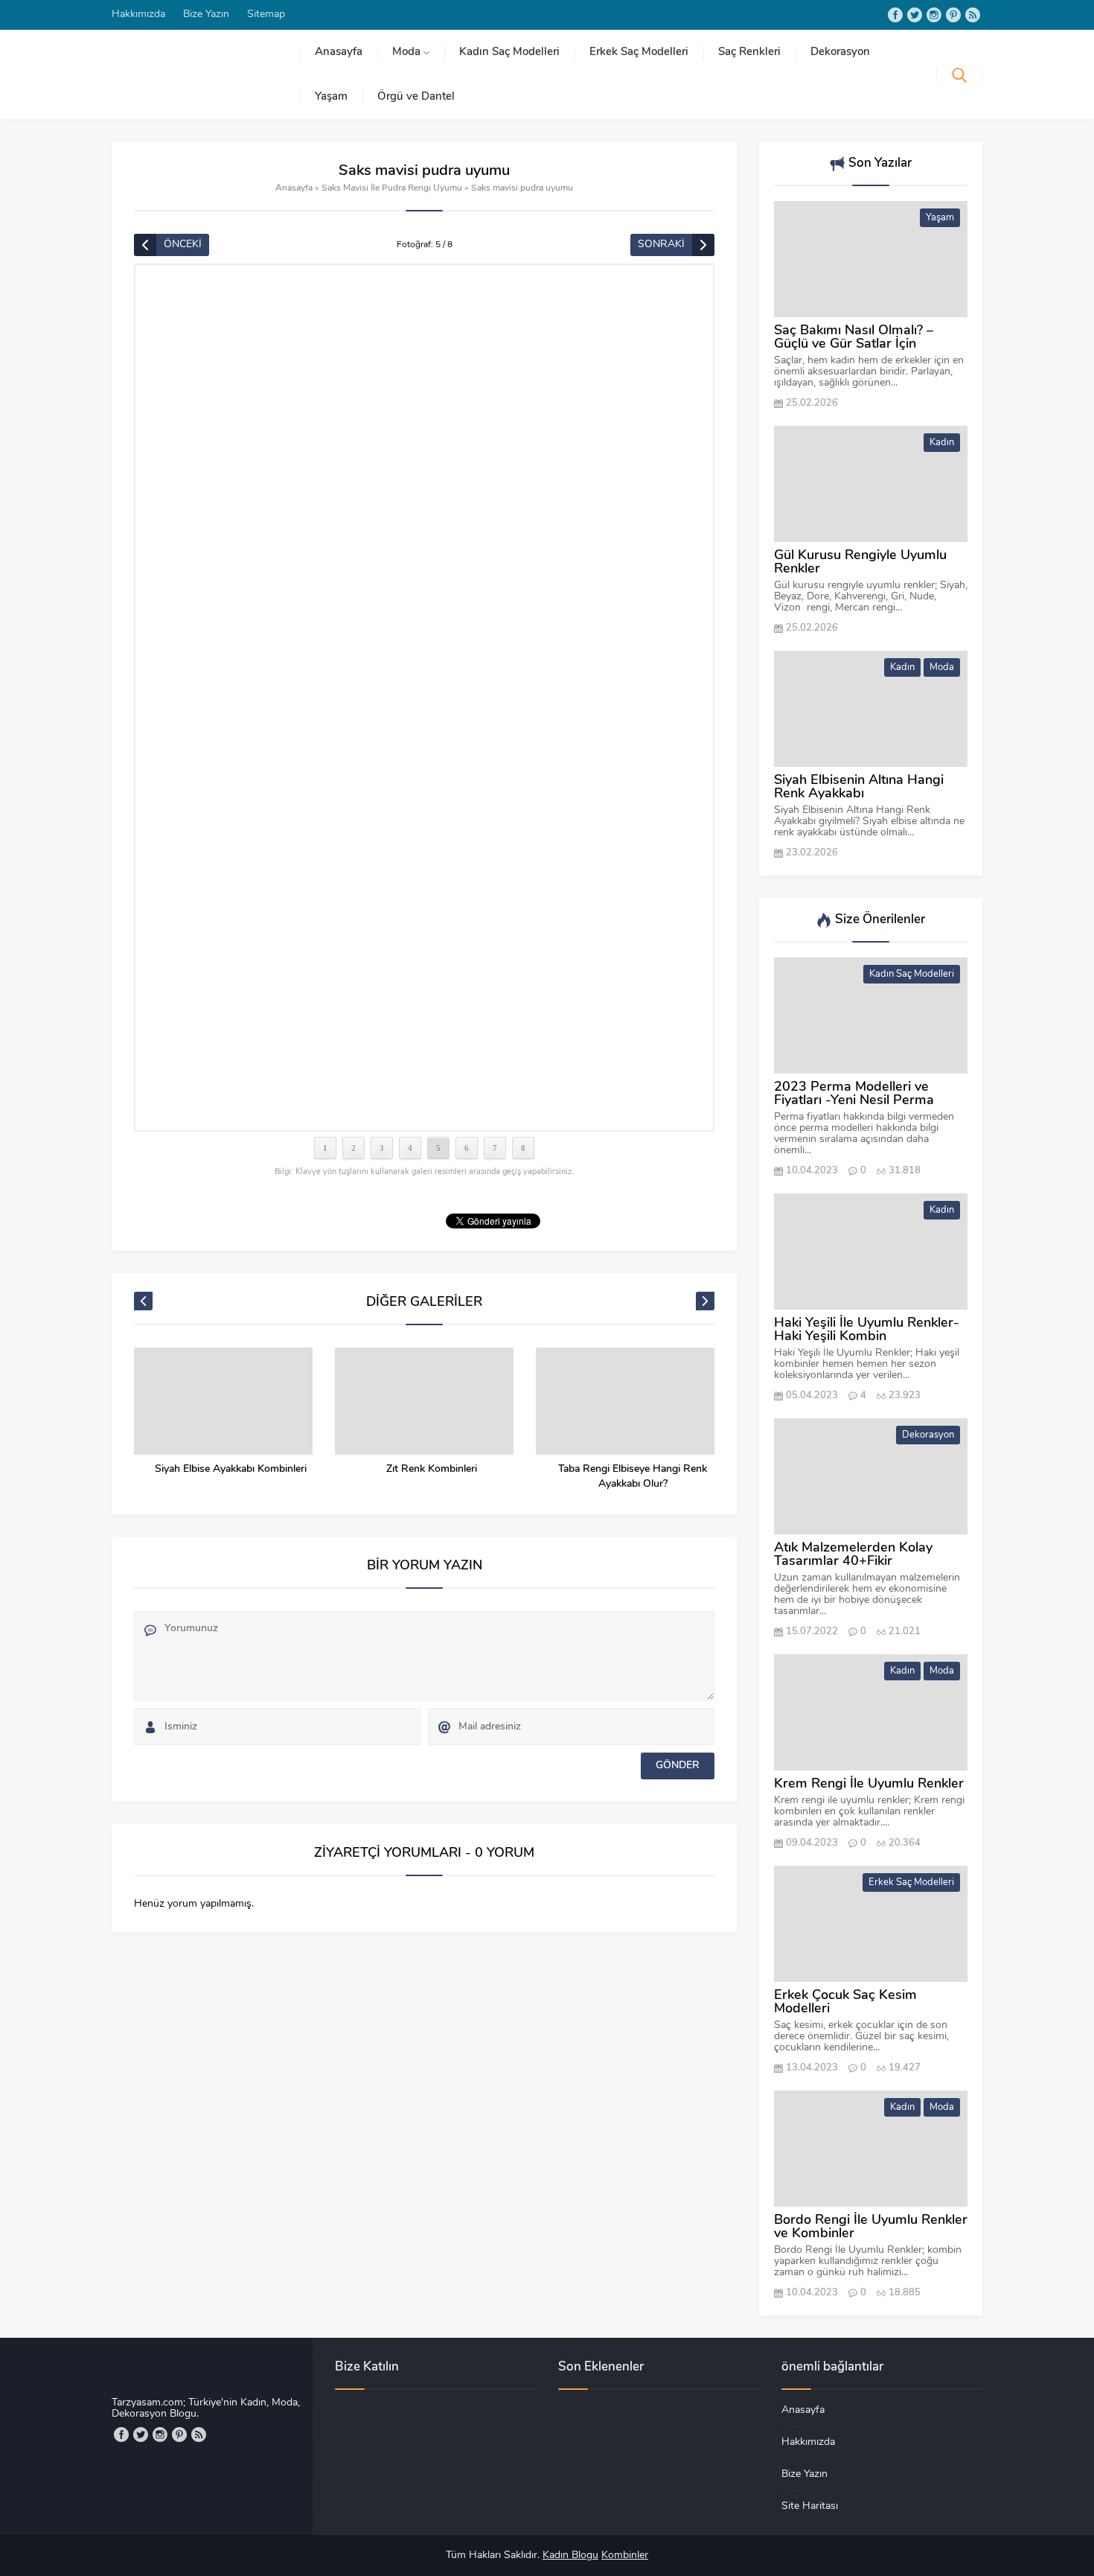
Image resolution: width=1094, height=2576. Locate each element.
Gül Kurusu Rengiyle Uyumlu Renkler (860, 563)
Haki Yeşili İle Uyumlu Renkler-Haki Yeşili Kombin (867, 1330)
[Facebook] (895, 15)
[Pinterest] (953, 15)
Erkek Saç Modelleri (911, 1882)
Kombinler (625, 2556)
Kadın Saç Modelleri (912, 974)
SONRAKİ (661, 245)
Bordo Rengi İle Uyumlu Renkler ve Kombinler (871, 2228)
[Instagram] (934, 15)
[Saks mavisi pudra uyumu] (424, 698)
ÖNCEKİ (183, 245)
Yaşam (940, 218)
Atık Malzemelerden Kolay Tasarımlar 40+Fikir (853, 1555)
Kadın (942, 443)
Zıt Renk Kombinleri (432, 1469)
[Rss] (973, 15)
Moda (942, 667)
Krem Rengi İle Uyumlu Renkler (869, 1785)
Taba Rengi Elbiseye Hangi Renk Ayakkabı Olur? (633, 1477)
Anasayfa (294, 188)
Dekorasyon (928, 1435)
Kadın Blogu (570, 2556)
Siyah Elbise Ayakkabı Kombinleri (231, 1469)
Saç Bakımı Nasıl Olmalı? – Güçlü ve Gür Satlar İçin (854, 338)
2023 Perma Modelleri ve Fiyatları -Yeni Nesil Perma (854, 1094)
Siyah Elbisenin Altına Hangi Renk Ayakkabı (859, 788)
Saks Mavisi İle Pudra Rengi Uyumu (392, 188)
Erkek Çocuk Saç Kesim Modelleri (845, 2003)
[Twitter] (915, 15)
